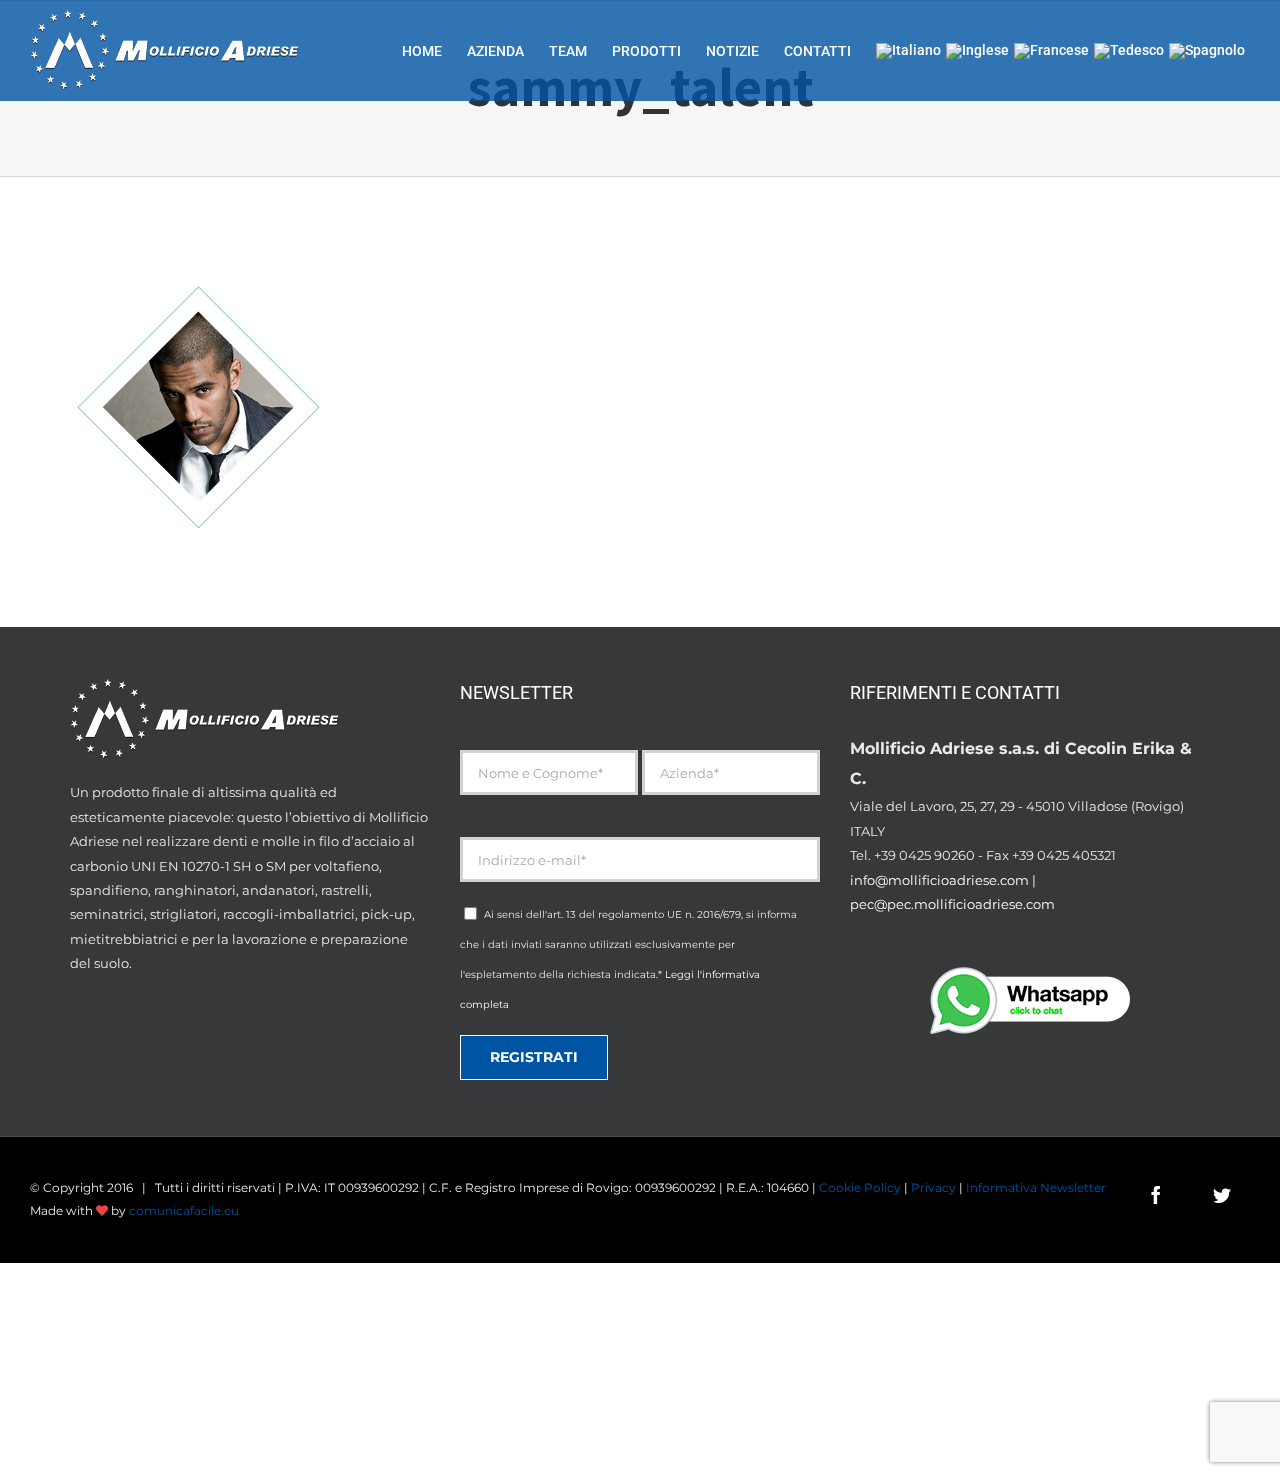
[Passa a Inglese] (977, 50)
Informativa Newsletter (1036, 1187)
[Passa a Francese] (1051, 50)
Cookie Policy (860, 1187)
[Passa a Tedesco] (1129, 50)
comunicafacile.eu (184, 1210)
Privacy (933, 1187)
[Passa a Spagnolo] (1207, 50)
